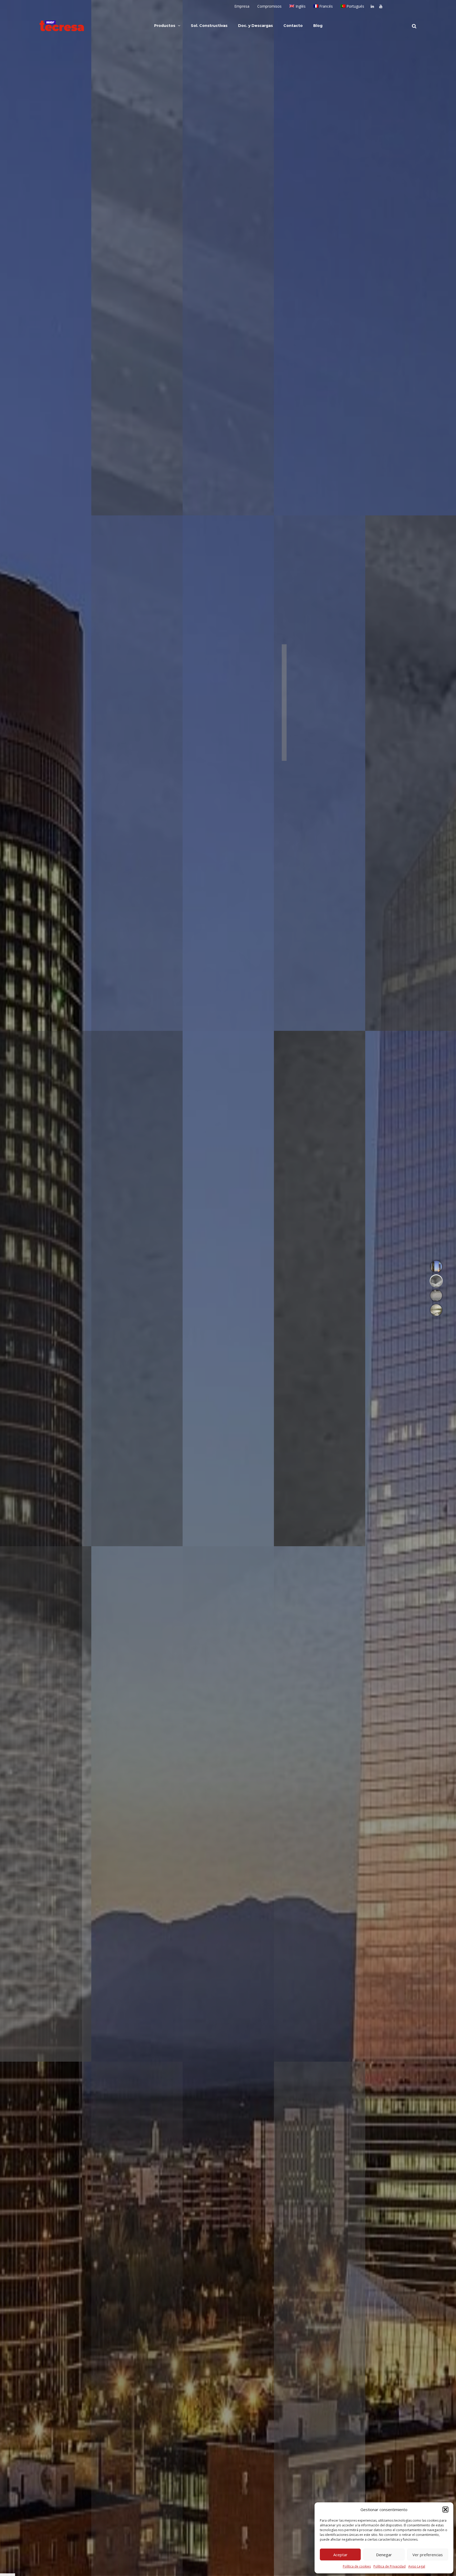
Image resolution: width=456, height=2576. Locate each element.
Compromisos (269, 6)
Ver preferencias (428, 2555)
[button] (445, 2509)
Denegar (384, 2555)
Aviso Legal (417, 2566)
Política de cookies (357, 2566)
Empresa (242, 6)
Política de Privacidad (389, 2566)
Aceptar (340, 2555)
